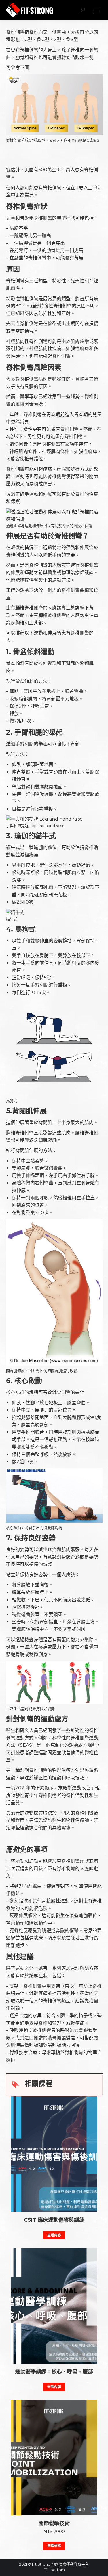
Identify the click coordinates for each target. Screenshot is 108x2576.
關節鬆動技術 (54, 2523)
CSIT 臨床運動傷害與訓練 (54, 2220)
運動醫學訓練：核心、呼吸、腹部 (54, 2372)
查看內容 (54, 2235)
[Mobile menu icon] (96, 10)
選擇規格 (54, 2546)
